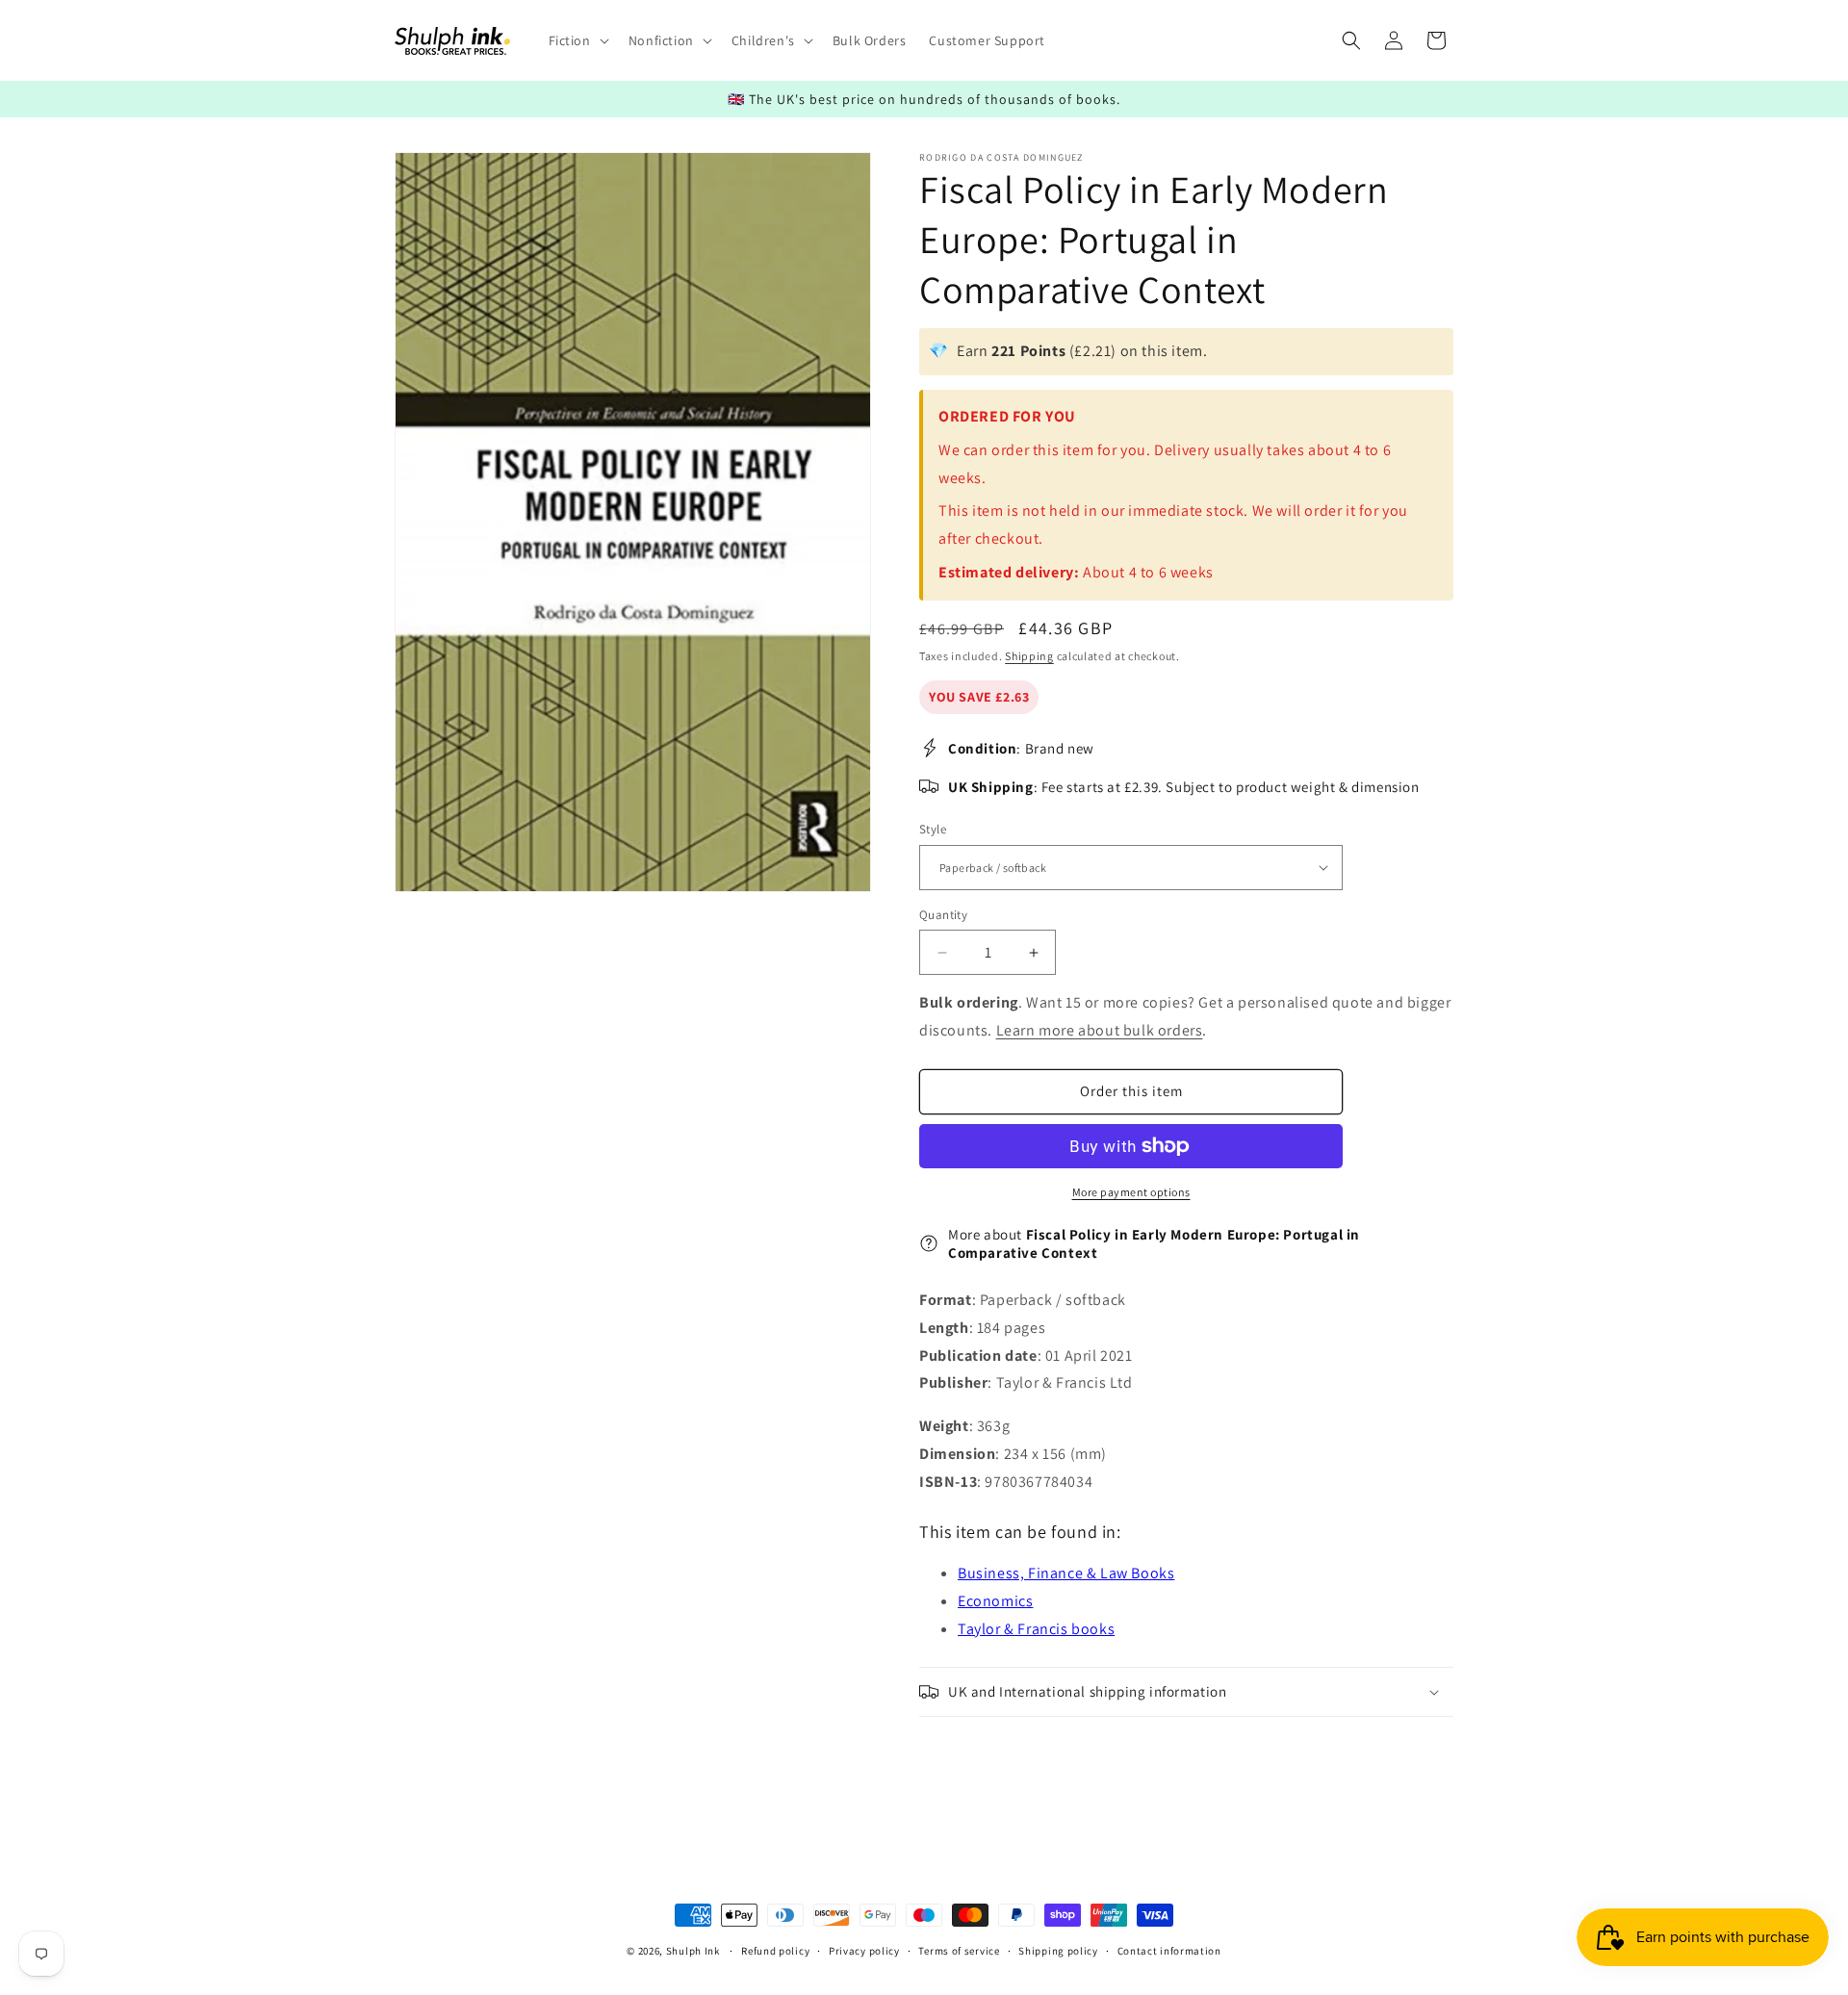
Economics (995, 1601)
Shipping (1029, 656)
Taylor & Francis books (1036, 1629)
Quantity (943, 915)
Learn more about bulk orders (1100, 1030)
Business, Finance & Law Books (1066, 1573)
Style (933, 829)
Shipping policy (1058, 1950)
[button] (577, 40)
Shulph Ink (693, 1951)
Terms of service (959, 1950)
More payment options (1131, 1192)
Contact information (1169, 1950)
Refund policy (775, 1950)
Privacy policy (864, 1950)
